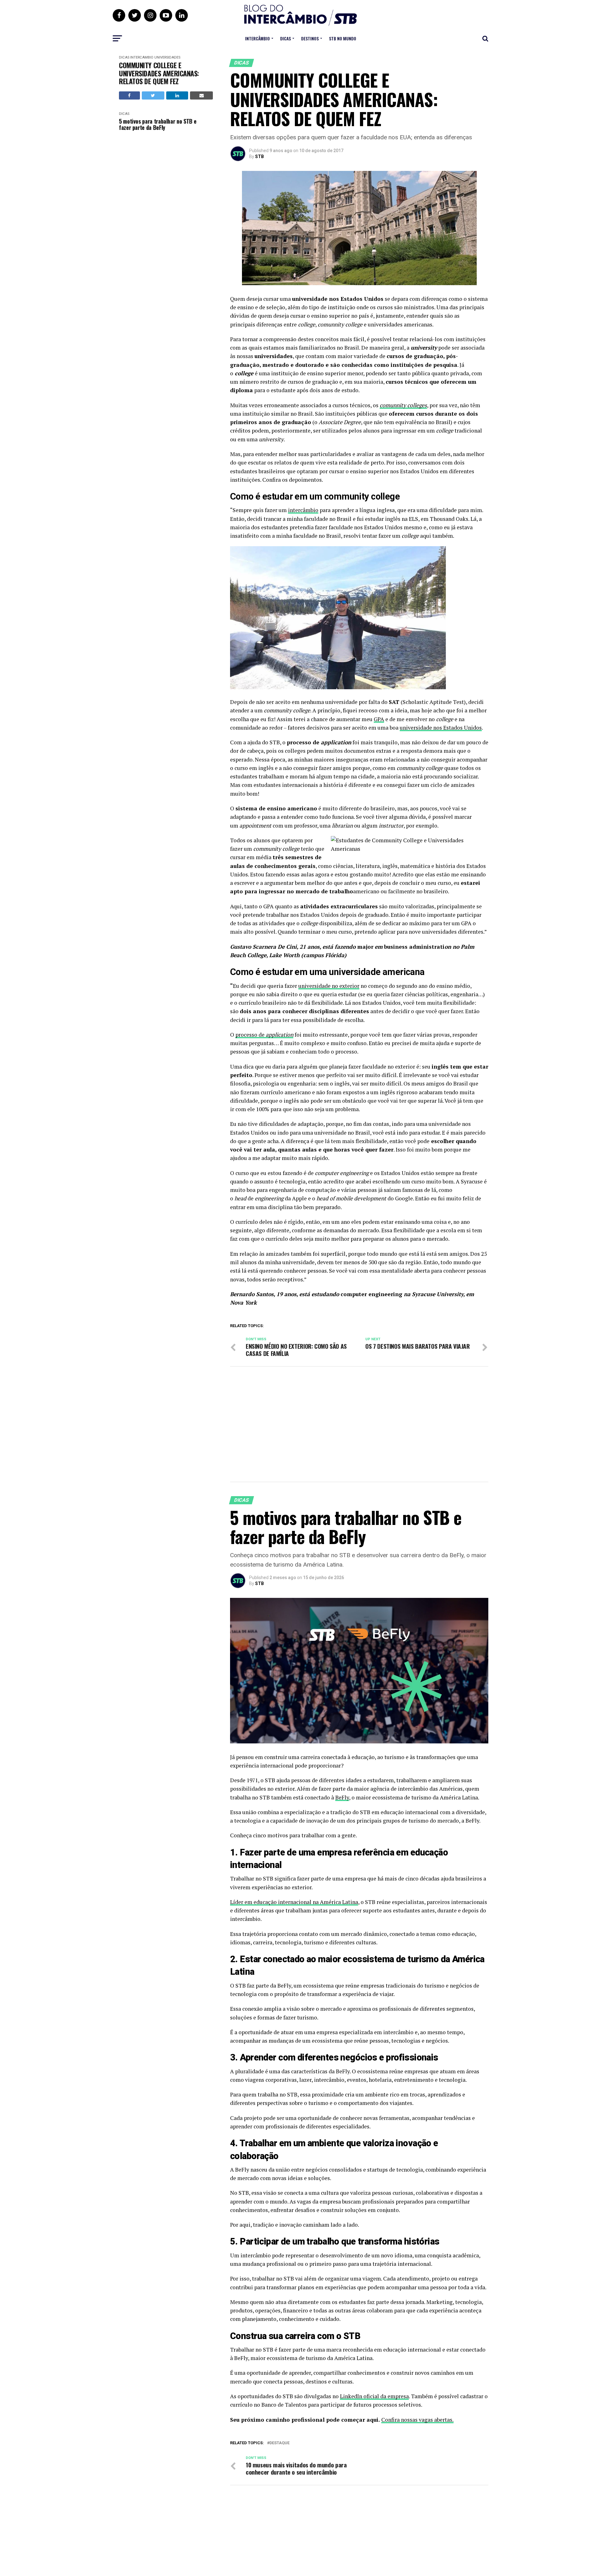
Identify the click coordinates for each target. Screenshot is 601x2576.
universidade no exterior (329, 986)
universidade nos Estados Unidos (441, 728)
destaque (280, 2443)
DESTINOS (310, 38)
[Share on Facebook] (129, 95)
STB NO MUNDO (343, 38)
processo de (264, 1035)
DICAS (285, 38)
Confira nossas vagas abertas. (417, 2420)
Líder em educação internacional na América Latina (294, 1902)
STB (259, 157)
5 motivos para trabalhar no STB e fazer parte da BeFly (158, 124)
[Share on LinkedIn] (177, 95)
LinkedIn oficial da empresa (374, 2396)
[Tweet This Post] (153, 95)
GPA (379, 719)
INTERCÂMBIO (257, 38)
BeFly (342, 1797)
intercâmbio (303, 510)
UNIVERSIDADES (167, 57)
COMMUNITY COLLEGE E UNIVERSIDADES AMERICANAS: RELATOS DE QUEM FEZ (159, 73)
